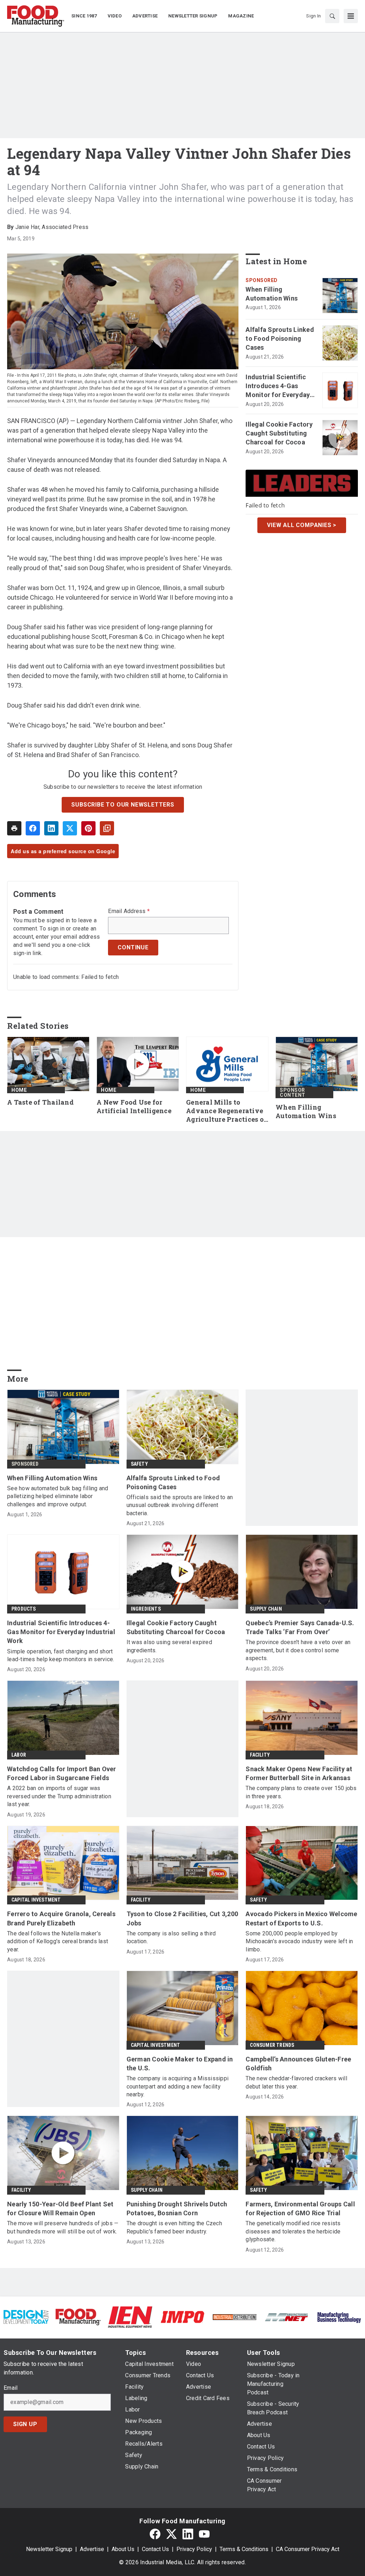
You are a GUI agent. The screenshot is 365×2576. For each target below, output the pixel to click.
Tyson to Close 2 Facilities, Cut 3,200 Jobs (182, 1918)
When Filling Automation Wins (272, 294)
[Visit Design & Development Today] (26, 2317)
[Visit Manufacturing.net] (287, 2317)
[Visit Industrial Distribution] (235, 2317)
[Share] (33, 828)
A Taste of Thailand (40, 1102)
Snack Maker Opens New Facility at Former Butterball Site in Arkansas (299, 1773)
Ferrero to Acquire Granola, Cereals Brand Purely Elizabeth (61, 1918)
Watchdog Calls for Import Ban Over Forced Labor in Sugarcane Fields (62, 1773)
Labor (19, 1755)
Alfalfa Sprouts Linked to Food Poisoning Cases (280, 338)
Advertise (92, 2549)
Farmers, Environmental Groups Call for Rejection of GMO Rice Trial (300, 2209)
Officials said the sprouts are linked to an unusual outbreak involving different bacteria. (180, 1505)
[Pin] (88, 828)
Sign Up (25, 2424)
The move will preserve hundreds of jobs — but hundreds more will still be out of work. (63, 2227)
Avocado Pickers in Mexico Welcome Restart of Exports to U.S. (301, 1918)
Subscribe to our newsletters (123, 805)
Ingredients (146, 1609)
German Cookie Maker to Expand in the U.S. (180, 2064)
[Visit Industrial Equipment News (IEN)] (130, 2317)
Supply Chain (266, 1609)
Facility (260, 1755)
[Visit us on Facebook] (155, 2534)
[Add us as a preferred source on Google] (107, 828)
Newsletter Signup (49, 2549)
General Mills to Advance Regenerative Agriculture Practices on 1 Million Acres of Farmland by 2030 (227, 1111)
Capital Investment (36, 1900)
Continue (133, 947)
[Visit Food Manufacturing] (78, 2317)
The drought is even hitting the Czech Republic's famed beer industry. (174, 2227)
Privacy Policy (194, 2549)
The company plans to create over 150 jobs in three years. (301, 1792)
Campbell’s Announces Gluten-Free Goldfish (298, 2064)
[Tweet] (70, 828)
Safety (139, 1464)
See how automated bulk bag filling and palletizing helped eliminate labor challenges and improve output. (58, 1496)
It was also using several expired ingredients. (169, 1646)
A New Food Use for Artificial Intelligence (134, 1107)
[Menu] (351, 16)
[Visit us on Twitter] (171, 2534)
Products (24, 1609)
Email (11, 2388)
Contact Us (155, 2549)
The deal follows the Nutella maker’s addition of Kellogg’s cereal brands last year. (58, 1941)
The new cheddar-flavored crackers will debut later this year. (296, 2082)
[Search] (332, 16)
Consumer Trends (272, 2045)
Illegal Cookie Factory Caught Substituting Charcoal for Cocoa (279, 433)
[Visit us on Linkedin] (188, 2534)
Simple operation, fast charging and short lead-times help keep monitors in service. (61, 1655)
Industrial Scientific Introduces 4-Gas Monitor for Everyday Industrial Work (278, 386)
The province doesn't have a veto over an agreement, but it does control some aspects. (298, 1650)
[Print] (14, 828)
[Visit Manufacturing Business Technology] (339, 2317)
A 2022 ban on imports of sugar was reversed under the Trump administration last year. (59, 1796)
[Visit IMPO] (182, 2317)
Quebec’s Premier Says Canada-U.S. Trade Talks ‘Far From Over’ (300, 1627)
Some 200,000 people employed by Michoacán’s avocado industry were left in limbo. (299, 1941)
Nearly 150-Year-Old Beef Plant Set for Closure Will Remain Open (60, 2209)
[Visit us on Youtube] (204, 2534)
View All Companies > (302, 525)
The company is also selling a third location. (171, 1937)
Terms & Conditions (244, 2549)
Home (19, 1090)
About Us (123, 2549)
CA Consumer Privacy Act (308, 2549)
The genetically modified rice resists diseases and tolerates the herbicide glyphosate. (293, 2231)
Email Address (129, 911)
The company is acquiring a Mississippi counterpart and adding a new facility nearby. (178, 2086)
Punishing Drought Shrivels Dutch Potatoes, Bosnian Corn (177, 2209)
